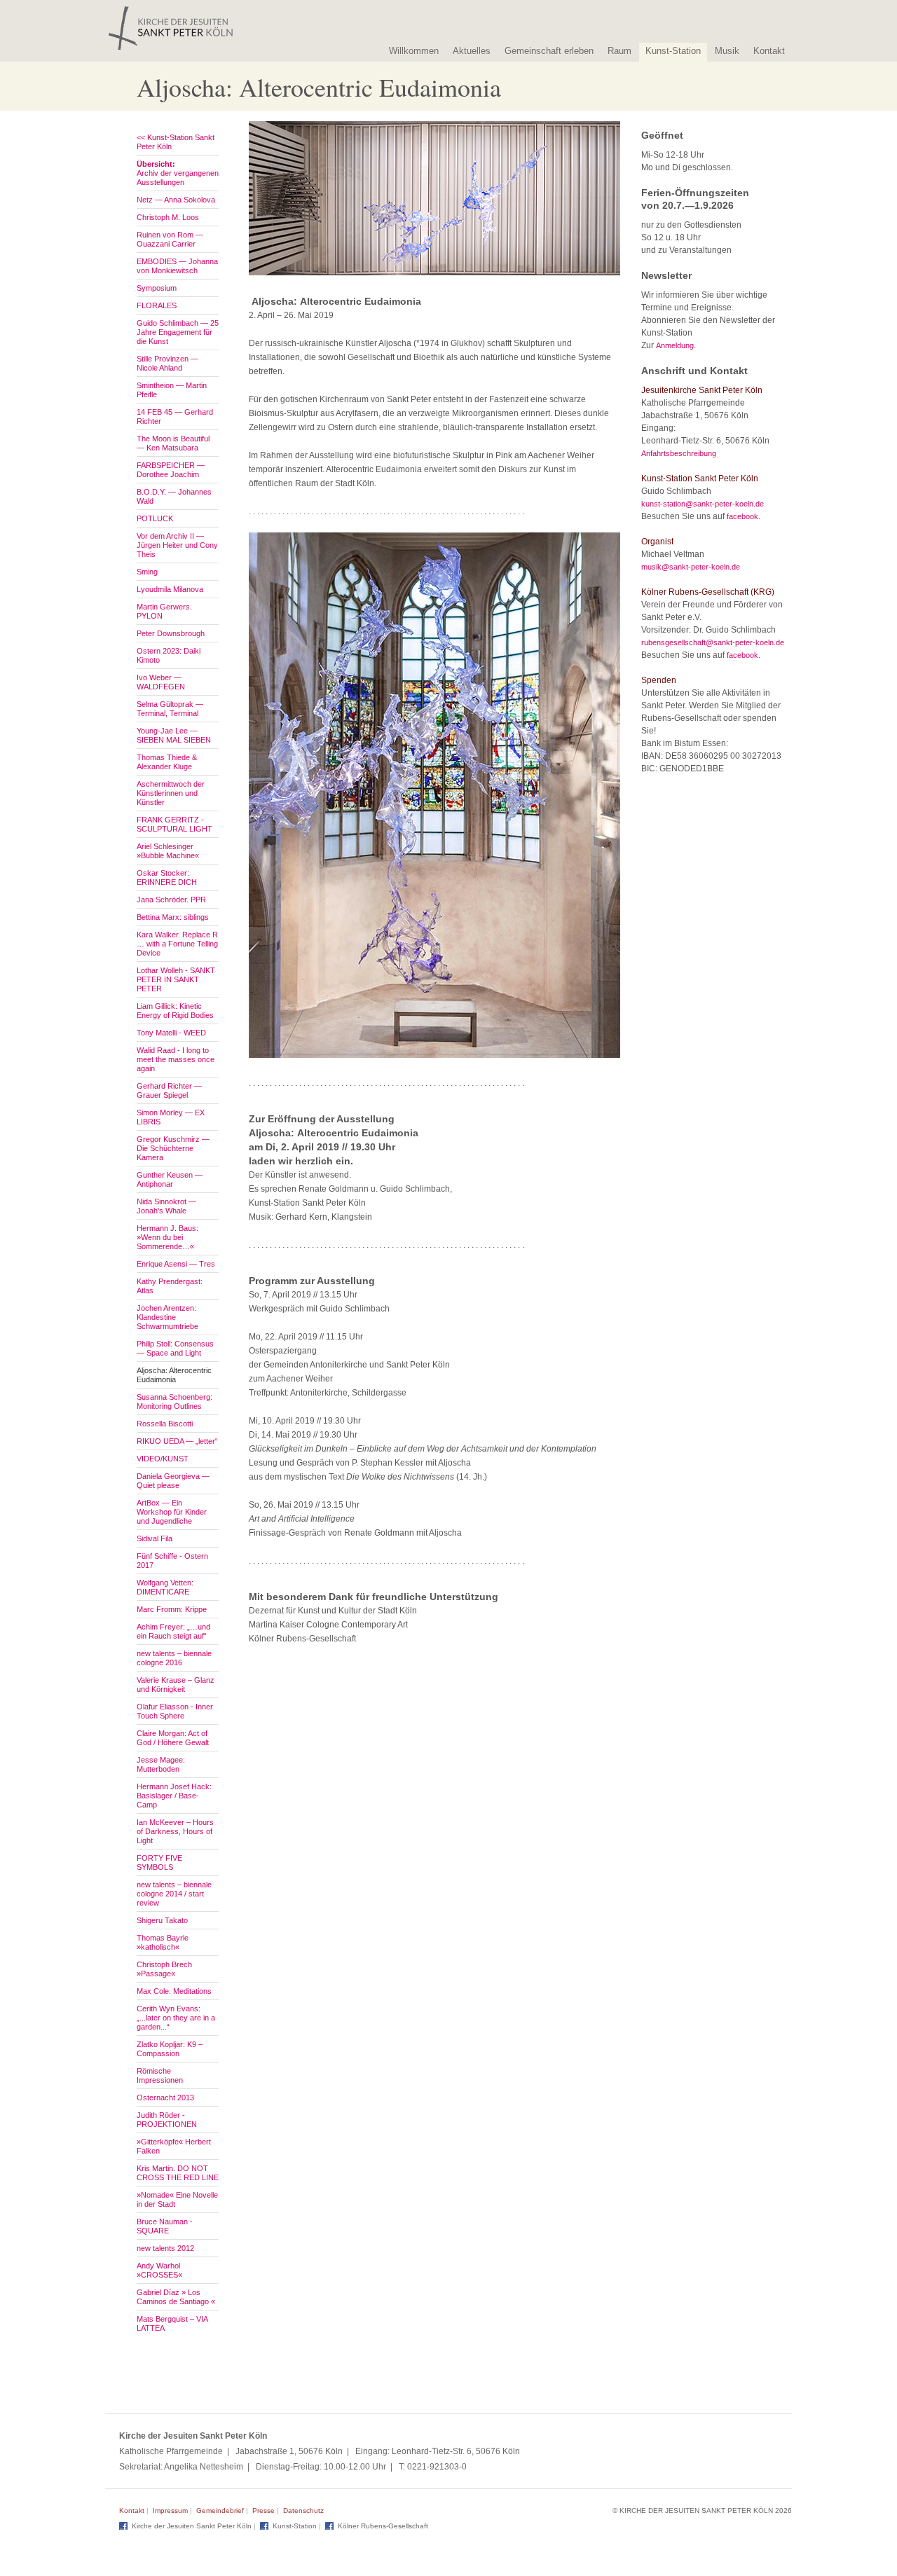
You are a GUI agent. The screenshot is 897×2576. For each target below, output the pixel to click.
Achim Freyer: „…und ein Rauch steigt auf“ (173, 1631)
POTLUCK (155, 518)
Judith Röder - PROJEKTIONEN (167, 2120)
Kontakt (769, 51)
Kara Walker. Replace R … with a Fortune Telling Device (177, 944)
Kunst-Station (673, 51)
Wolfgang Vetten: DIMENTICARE (165, 1587)
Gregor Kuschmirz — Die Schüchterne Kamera (173, 1148)
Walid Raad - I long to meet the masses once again (176, 1059)
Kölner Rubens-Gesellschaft (383, 2526)
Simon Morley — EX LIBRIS (171, 1117)
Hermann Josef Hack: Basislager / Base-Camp (174, 1796)
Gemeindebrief (220, 2510)
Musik (727, 51)
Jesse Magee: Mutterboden (161, 1764)
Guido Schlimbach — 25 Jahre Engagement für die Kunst (178, 332)
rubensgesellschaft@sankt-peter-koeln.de (713, 642)
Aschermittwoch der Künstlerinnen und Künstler (171, 793)
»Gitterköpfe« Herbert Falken (174, 2146)
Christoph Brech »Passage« (164, 1969)
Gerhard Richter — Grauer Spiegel (169, 1090)
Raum (619, 51)
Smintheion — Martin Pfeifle (172, 390)
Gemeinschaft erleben (549, 51)
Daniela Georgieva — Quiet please (173, 1481)
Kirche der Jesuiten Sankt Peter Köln (192, 2526)
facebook (742, 516)
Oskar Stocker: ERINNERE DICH (167, 877)
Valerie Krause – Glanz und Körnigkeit (176, 1685)
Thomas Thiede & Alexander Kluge (167, 762)
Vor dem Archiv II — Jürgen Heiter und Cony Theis (177, 545)
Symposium (157, 288)
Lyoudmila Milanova (170, 589)
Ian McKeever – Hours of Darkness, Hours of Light (175, 1831)
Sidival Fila (155, 1538)
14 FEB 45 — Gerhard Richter (175, 416)
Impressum (170, 2510)
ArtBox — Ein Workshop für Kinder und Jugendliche (172, 1512)
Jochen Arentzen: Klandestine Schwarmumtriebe (167, 1317)
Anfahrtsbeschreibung (679, 453)
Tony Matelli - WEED (171, 1033)
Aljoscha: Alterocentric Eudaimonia (174, 1375)
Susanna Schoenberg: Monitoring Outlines (174, 1401)
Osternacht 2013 (165, 2098)
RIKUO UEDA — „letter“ (177, 1441)
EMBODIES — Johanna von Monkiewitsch (177, 266)
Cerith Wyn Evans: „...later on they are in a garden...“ (176, 2018)
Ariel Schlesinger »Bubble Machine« (168, 851)
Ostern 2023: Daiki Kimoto (169, 655)
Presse (263, 2510)
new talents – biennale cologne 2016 (174, 1658)
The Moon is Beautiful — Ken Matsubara (173, 443)
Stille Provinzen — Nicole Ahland (167, 363)
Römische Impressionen (160, 2075)
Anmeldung (675, 345)
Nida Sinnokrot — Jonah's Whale (166, 1206)
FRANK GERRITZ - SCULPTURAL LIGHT (174, 824)
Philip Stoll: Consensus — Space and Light (175, 1348)
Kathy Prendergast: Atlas (170, 1286)
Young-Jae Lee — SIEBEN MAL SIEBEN (174, 735)
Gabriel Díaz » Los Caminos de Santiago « (176, 2297)
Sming (147, 572)
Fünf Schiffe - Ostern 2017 (172, 1561)
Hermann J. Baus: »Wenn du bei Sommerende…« (167, 1237)
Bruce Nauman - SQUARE (165, 2226)
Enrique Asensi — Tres (176, 1264)
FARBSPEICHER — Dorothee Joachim (171, 470)
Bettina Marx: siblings (173, 917)
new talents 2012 (165, 2248)
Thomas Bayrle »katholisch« (163, 1942)
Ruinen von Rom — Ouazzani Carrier (170, 239)
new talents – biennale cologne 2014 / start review (174, 1894)
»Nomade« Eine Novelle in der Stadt (177, 2199)
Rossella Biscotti (165, 1424)
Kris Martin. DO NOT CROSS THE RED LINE (178, 2173)
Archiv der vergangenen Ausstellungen (178, 173)
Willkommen (414, 51)
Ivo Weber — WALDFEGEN (161, 682)
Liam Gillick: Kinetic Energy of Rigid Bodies (175, 1011)
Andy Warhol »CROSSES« (159, 2270)
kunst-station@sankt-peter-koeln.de (703, 504)
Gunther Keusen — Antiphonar (170, 1179)
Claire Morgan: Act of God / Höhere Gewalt (173, 1738)
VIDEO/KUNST (163, 1459)
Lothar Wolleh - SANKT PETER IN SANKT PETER (176, 979)
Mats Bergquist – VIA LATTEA (172, 2323)
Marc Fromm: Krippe (172, 1609)
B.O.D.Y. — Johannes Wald (174, 496)
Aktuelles (472, 51)
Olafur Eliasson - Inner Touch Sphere (175, 1711)
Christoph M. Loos (168, 217)
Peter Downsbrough (171, 633)
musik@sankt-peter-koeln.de (691, 567)
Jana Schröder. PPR (171, 900)
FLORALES (157, 305)
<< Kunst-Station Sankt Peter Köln (176, 142)
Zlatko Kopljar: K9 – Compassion (170, 2049)
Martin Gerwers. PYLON (164, 611)
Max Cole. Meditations (174, 1991)
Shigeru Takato (162, 1920)
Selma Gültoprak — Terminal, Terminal (170, 709)
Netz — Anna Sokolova (176, 200)
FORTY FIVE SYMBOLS (159, 1862)
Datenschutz (303, 2510)
